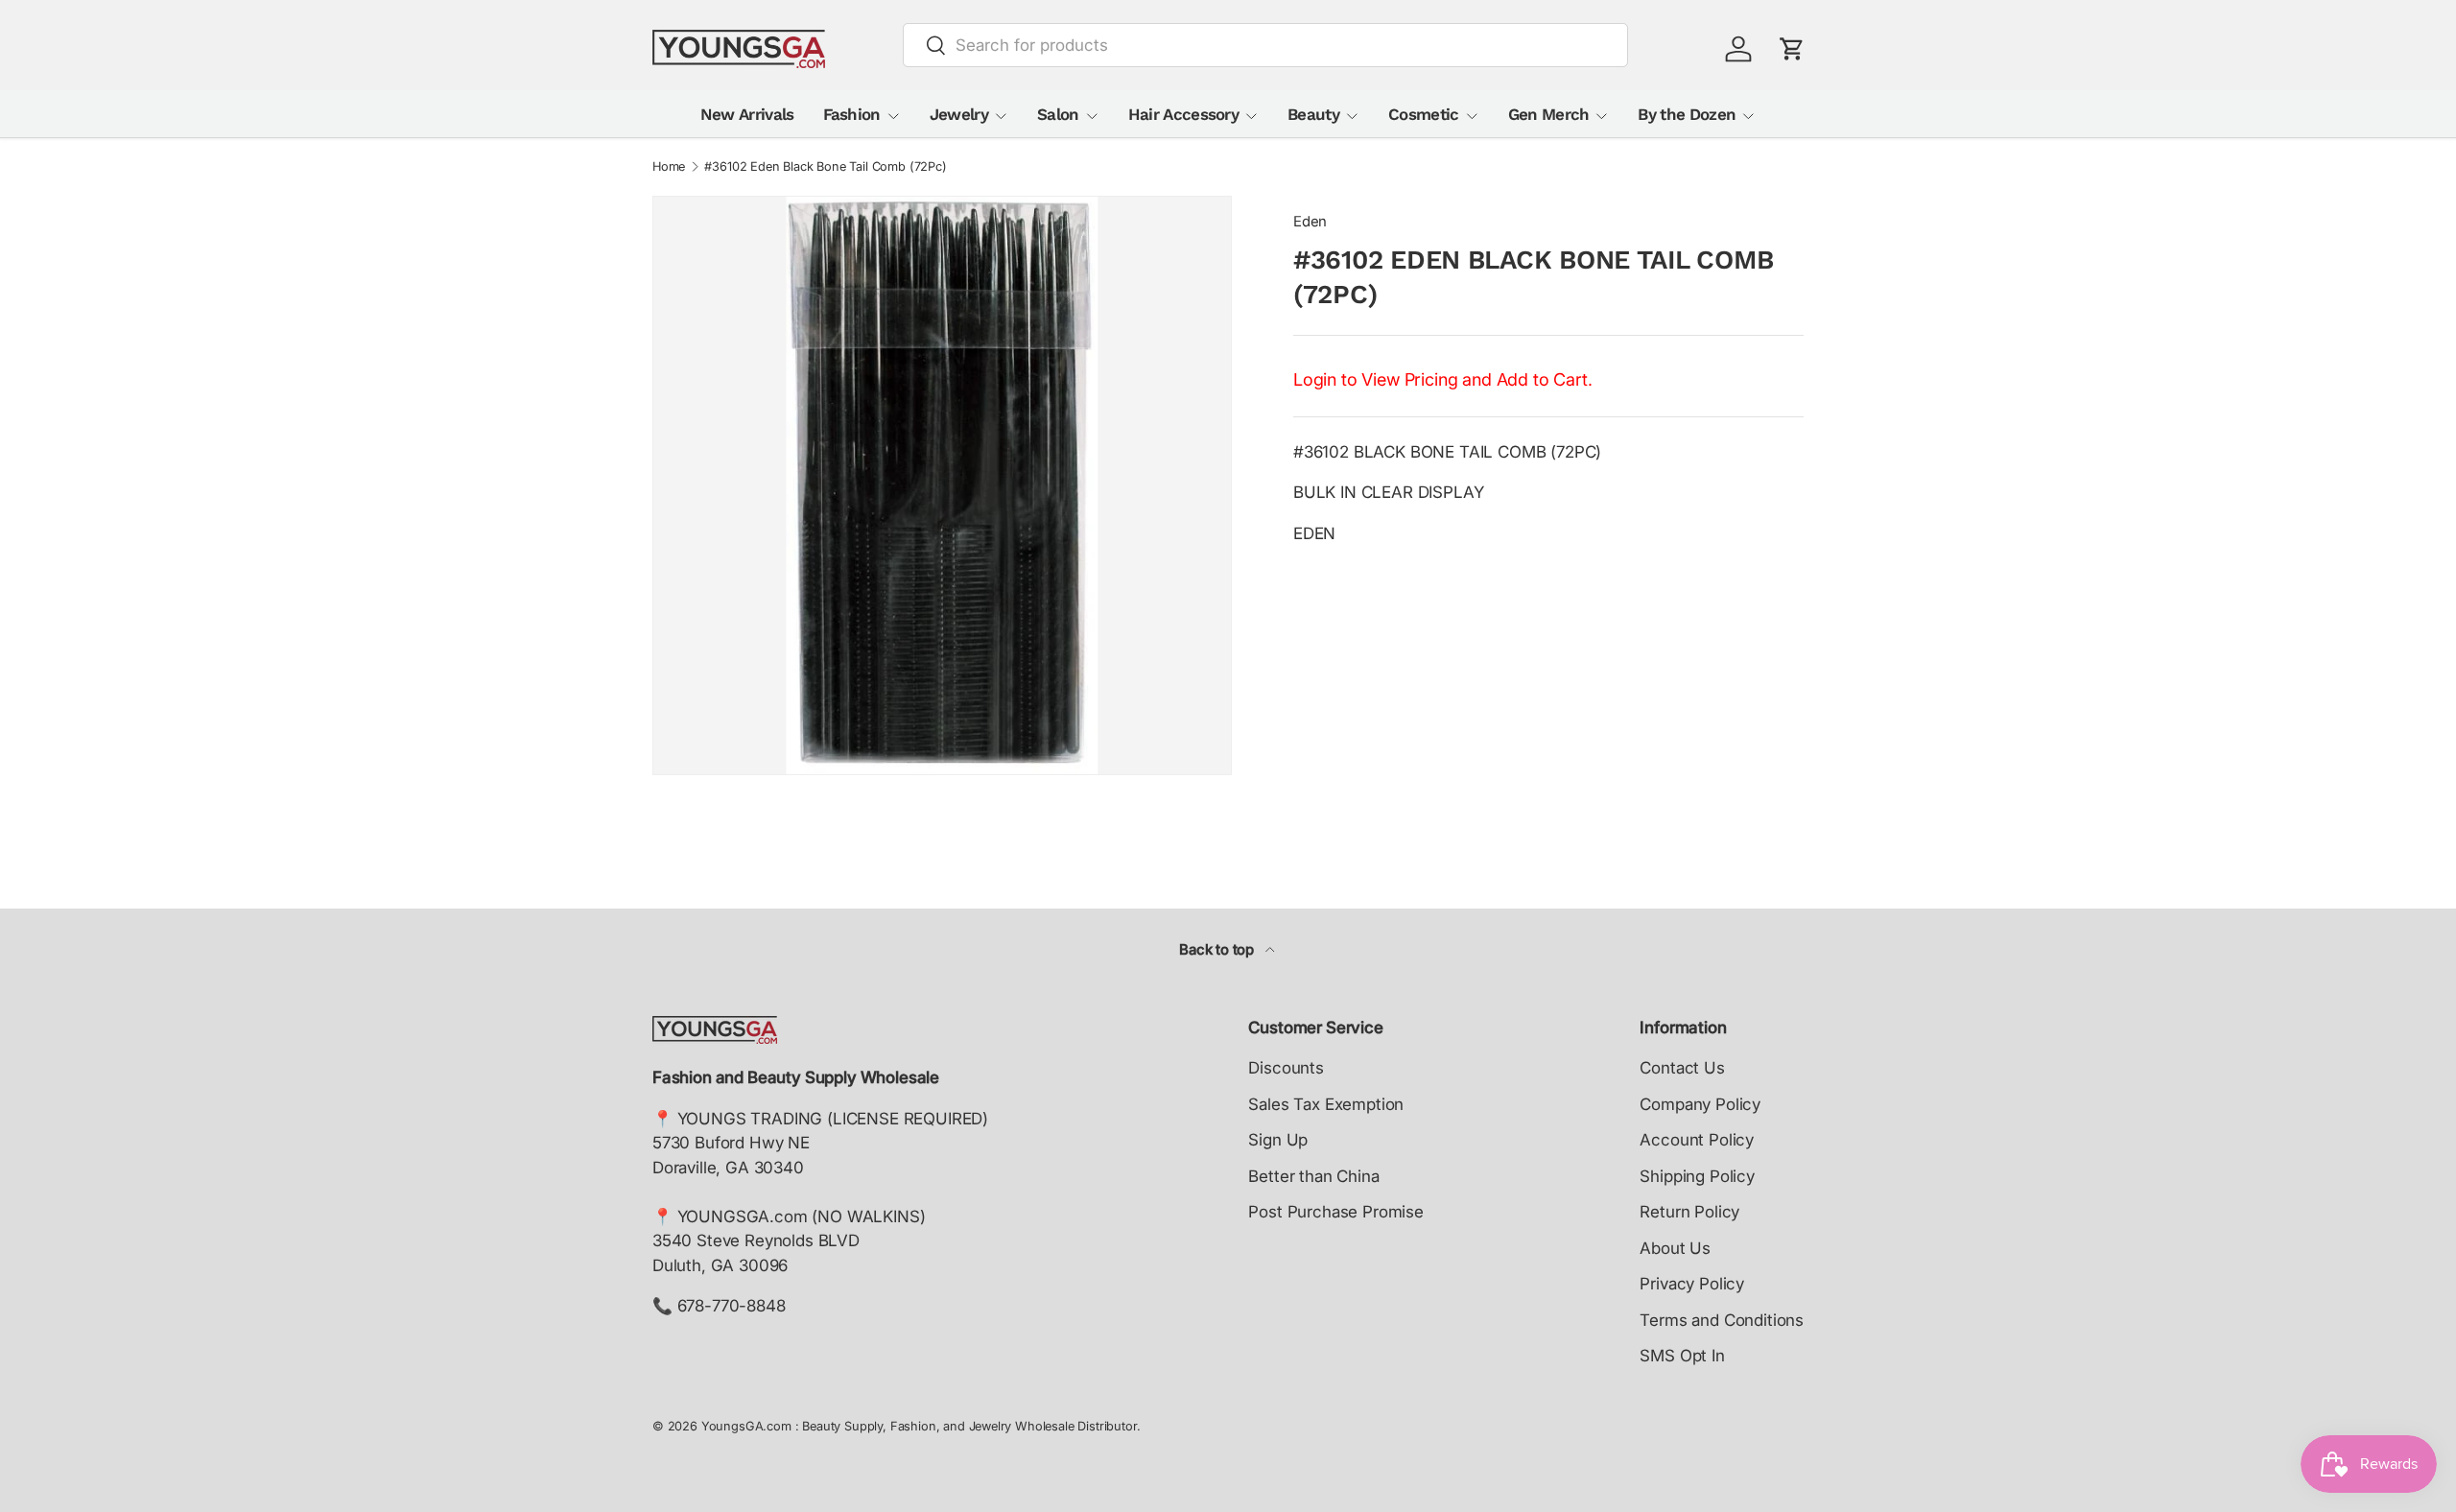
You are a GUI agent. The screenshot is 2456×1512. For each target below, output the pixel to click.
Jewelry (959, 114)
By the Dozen (1687, 114)
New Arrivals (747, 114)
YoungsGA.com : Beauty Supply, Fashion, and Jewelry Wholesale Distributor (919, 1426)
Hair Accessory (1183, 114)
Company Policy (1700, 1104)
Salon (1058, 114)
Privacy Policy (1692, 1284)
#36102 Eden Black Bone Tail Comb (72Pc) (825, 167)
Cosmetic (1424, 114)
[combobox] (1266, 45)
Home (669, 167)
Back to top (1218, 950)
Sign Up (1278, 1140)
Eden (1310, 222)
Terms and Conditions (1722, 1320)
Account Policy (1697, 1140)
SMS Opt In (1682, 1356)
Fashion (852, 114)
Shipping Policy (1697, 1176)
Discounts (1286, 1068)
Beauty (1313, 114)
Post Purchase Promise (1335, 1212)
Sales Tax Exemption (1326, 1104)
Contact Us (1682, 1068)
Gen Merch (1549, 114)
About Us (1675, 1248)
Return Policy (1689, 1212)
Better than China (1313, 1176)
